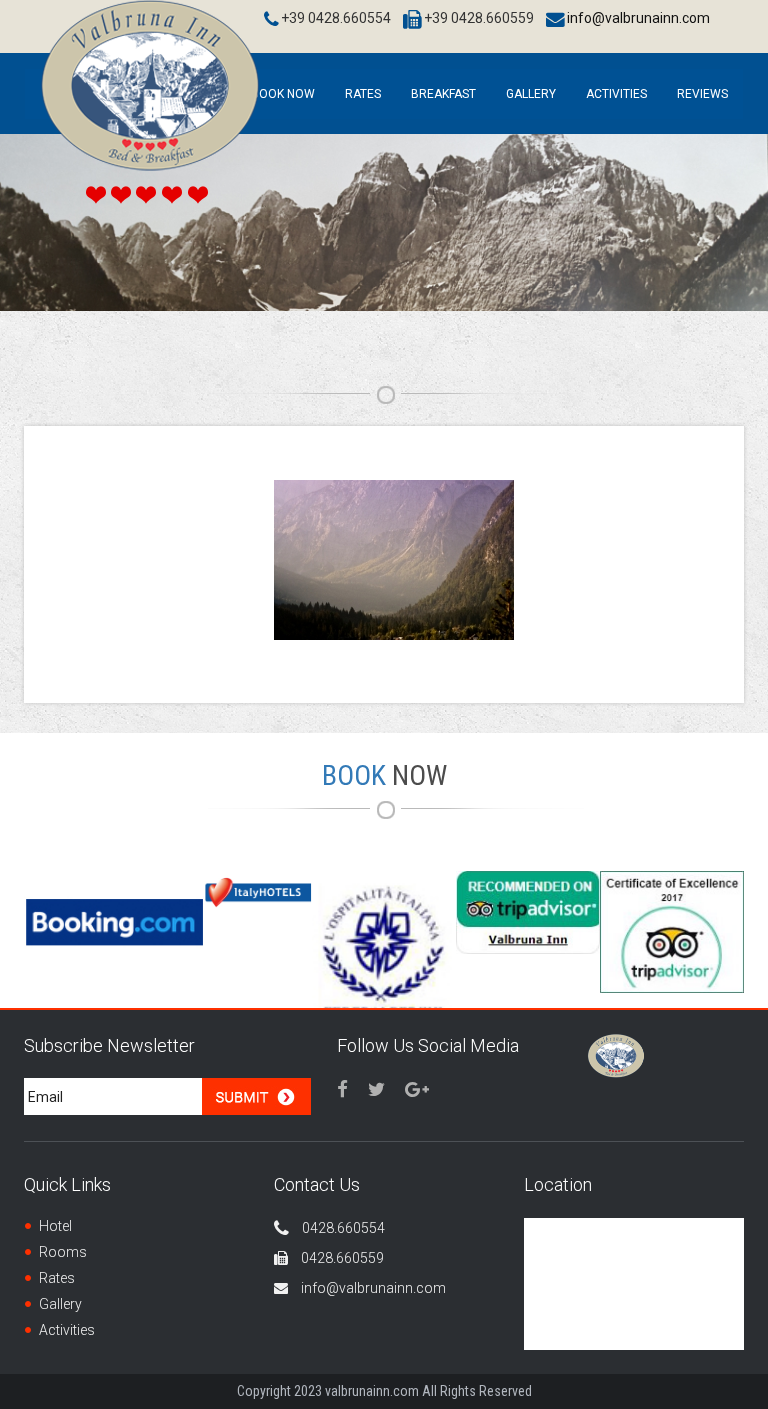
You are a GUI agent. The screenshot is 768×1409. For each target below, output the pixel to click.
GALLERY (531, 94)
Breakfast (443, 94)
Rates (363, 94)
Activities (67, 1330)
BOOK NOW (283, 94)
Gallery (60, 1304)
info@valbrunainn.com (638, 18)
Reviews (702, 94)
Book (384, 775)
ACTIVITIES (616, 94)
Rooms (63, 1252)
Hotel (55, 1226)
